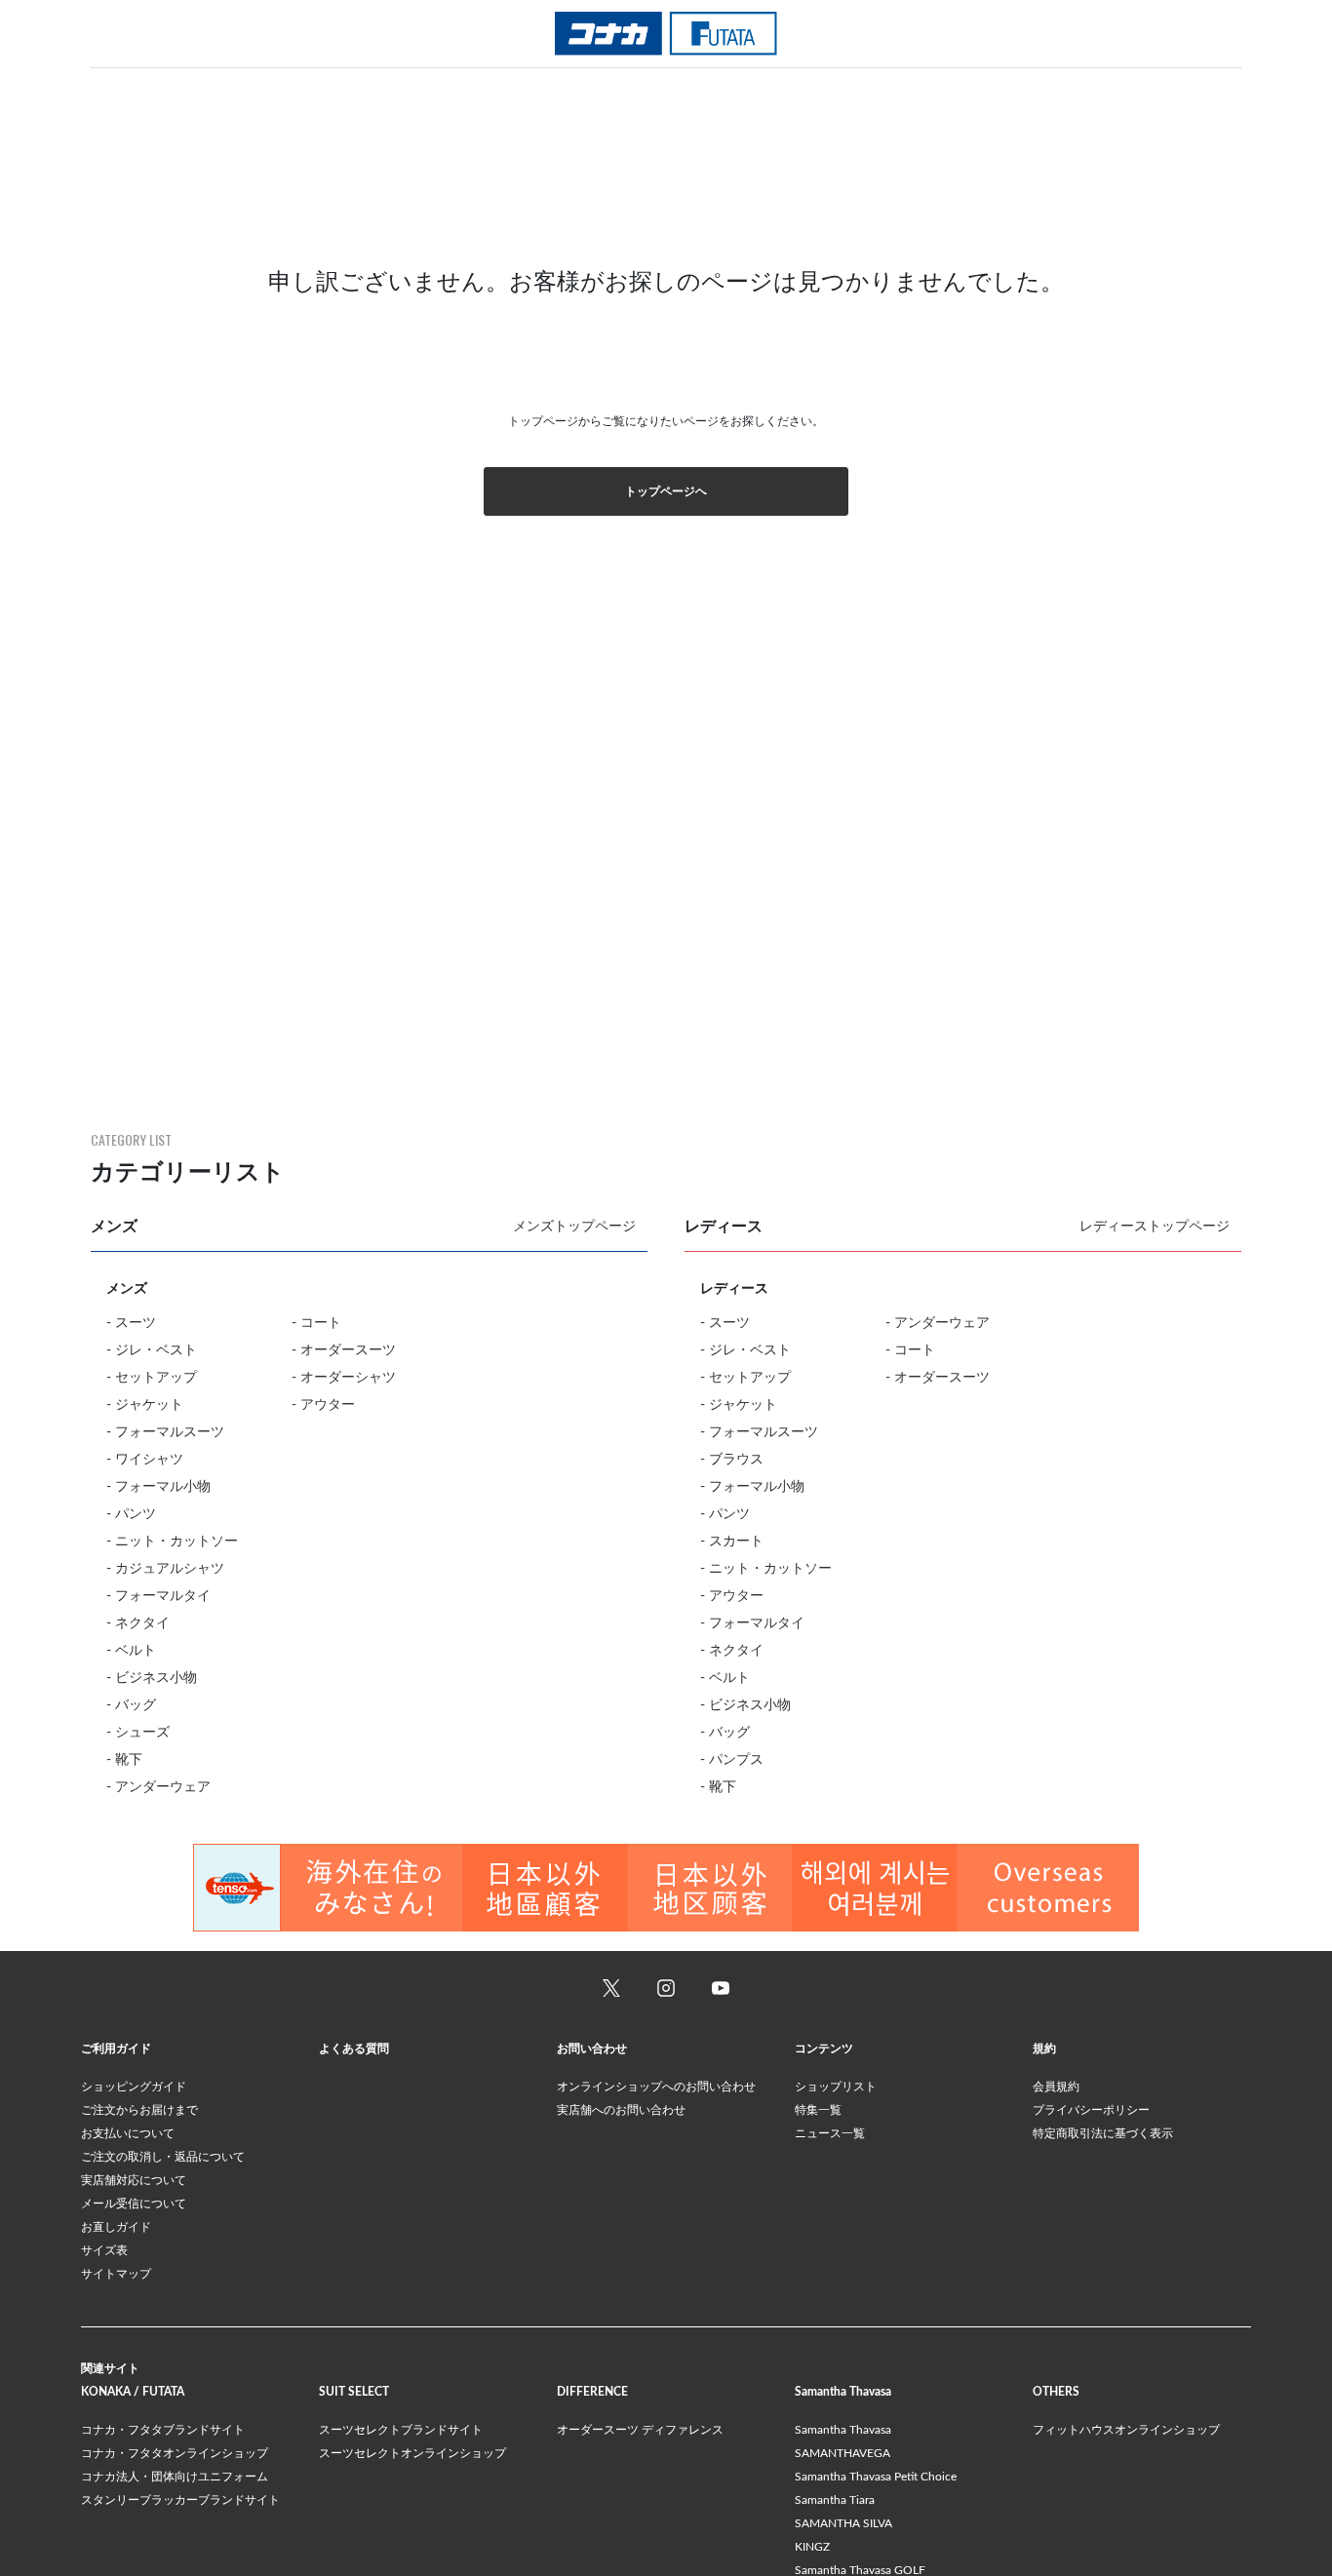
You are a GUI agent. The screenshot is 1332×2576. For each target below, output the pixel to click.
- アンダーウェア (158, 1787)
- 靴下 (124, 1760)
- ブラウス (732, 1460)
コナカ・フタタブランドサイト (163, 2430)
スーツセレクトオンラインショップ (412, 2453)
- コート (316, 1323)
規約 (1044, 2049)
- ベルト (131, 1651)
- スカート (732, 1542)
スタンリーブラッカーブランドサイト (180, 2500)
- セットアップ (152, 1378)
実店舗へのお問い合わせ (621, 2110)
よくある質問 (354, 2049)
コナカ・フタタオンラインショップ (175, 2453)
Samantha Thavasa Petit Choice (876, 2477)
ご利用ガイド (116, 2049)
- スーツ (131, 1323)
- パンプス (732, 1760)
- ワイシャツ (145, 1460)
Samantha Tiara (835, 2500)
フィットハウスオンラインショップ (1126, 2430)
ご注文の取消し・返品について (163, 2157)
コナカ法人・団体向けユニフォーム (175, 2477)
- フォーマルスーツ (165, 1432)
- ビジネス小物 (152, 1678)
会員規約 (1056, 2087)
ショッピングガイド (134, 2087)
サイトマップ (116, 2274)
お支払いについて (128, 2133)
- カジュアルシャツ (165, 1569)
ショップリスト (836, 2087)
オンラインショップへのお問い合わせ (656, 2087)
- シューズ (138, 1733)
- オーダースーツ (344, 1350)
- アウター (323, 1405)
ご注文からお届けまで (139, 2110)
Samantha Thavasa (843, 2430)
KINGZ (812, 2547)
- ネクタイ (138, 1623)
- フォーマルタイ (158, 1596)
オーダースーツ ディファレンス (640, 2430)
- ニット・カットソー (172, 1542)
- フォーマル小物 (158, 1487)
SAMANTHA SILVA (843, 2523)
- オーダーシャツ (344, 1378)
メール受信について (134, 2204)
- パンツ (131, 1514)
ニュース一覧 (830, 2133)
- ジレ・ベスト (152, 1350)
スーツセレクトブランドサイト (401, 2430)
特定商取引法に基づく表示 (1103, 2133)
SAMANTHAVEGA (842, 2453)
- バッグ (131, 1705)
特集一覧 (818, 2110)
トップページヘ (666, 491)
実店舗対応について (134, 2180)
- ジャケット (145, 1405)
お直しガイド (116, 2227)
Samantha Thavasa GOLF (860, 2570)
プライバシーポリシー (1091, 2110)
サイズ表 (104, 2250)
